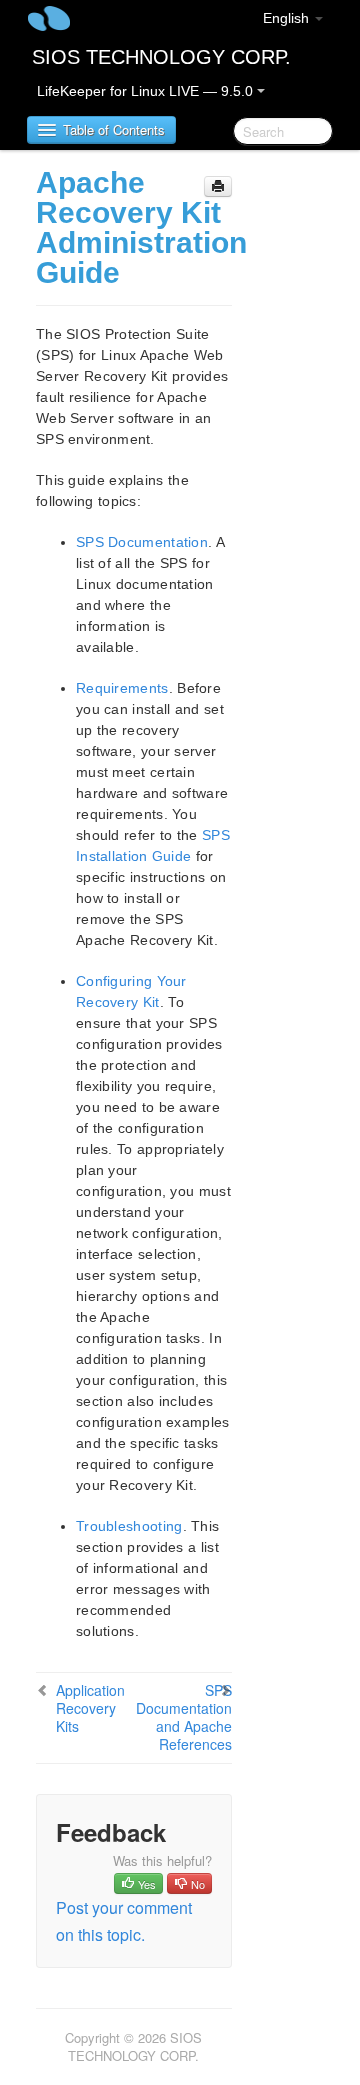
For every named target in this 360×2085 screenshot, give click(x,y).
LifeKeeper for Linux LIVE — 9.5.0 (147, 91)
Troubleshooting (129, 1526)
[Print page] (218, 186)
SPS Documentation (142, 542)
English (288, 18)
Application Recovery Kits (90, 1708)
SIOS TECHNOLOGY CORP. (161, 57)
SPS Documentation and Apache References (184, 1717)
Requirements (122, 688)
